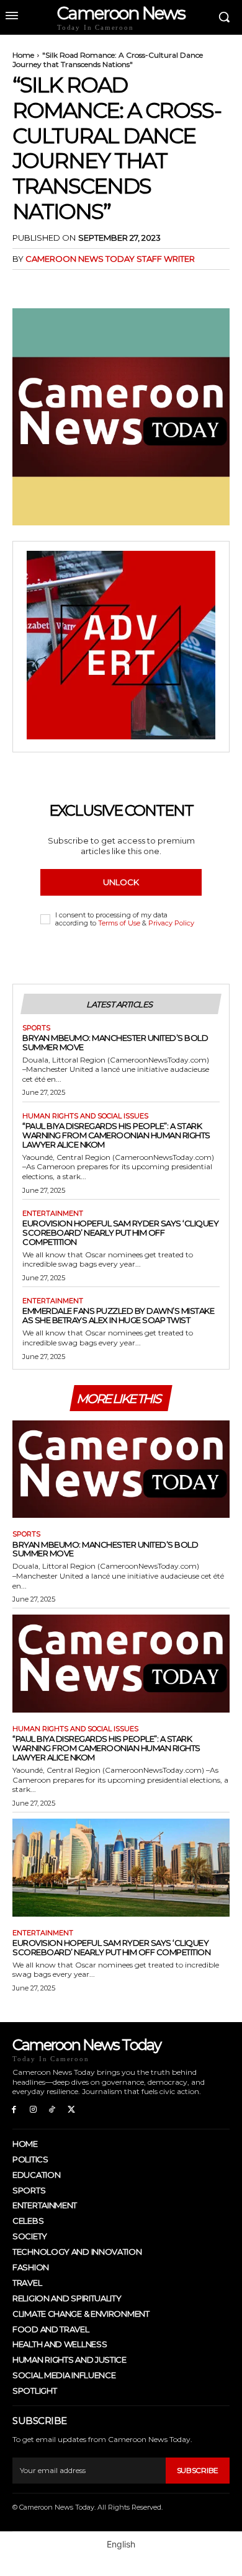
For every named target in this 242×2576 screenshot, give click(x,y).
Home (23, 55)
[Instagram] (33, 2110)
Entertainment (53, 1214)
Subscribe (198, 2470)
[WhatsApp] (110, 284)
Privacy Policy (171, 923)
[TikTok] (52, 2110)
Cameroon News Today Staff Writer (110, 259)
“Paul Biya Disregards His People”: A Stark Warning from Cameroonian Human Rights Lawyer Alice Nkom (116, 1135)
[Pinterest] (82, 284)
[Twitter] (53, 284)
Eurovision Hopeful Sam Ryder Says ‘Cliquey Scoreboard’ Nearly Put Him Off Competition (120, 1232)
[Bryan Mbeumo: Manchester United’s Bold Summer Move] (121, 1469)
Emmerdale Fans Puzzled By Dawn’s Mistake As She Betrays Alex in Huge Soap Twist (118, 1315)
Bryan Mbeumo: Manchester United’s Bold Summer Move (115, 1042)
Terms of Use (119, 923)
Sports (36, 1028)
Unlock (121, 882)
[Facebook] (25, 284)
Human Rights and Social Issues (85, 1116)
